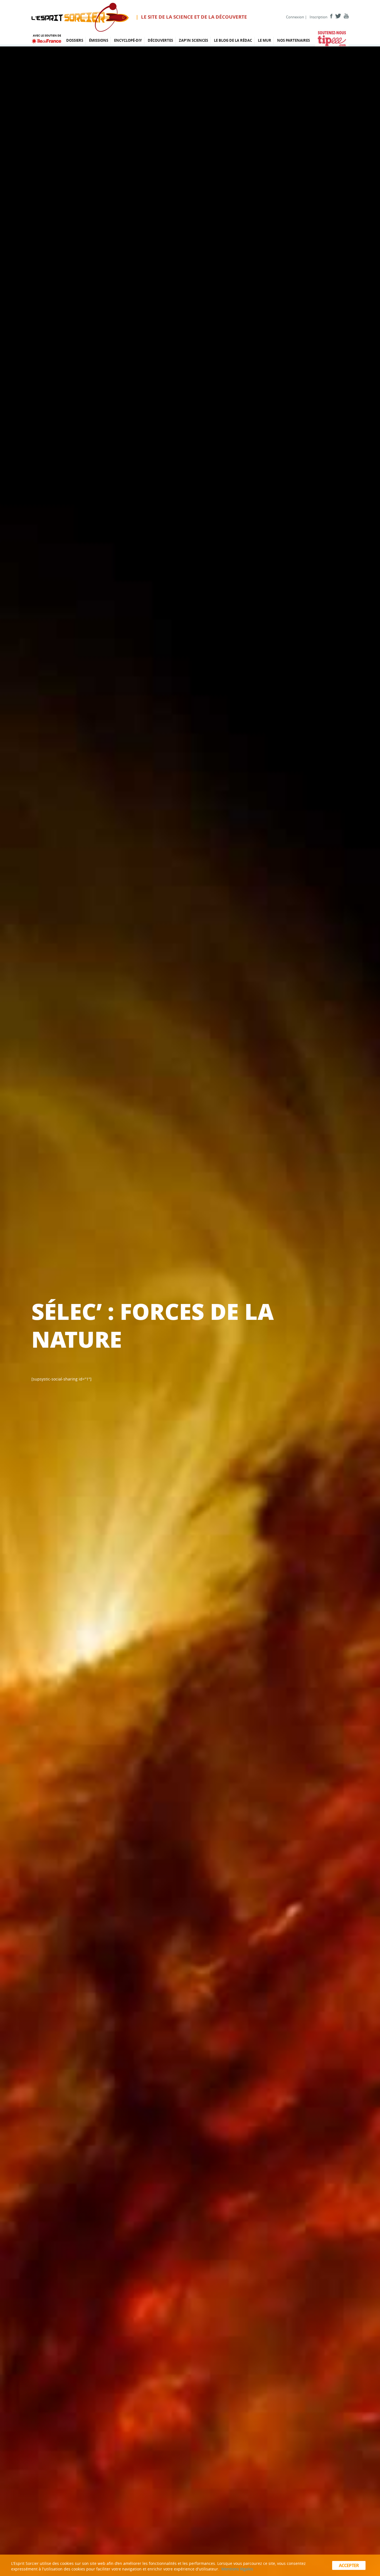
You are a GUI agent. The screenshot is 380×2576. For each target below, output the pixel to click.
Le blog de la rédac (233, 40)
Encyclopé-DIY (128, 40)
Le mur (265, 40)
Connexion (295, 17)
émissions (99, 40)
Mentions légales (237, 2569)
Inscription (319, 17)
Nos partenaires (293, 40)
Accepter (349, 2565)
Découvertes (160, 40)
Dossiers (75, 40)
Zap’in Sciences (193, 40)
